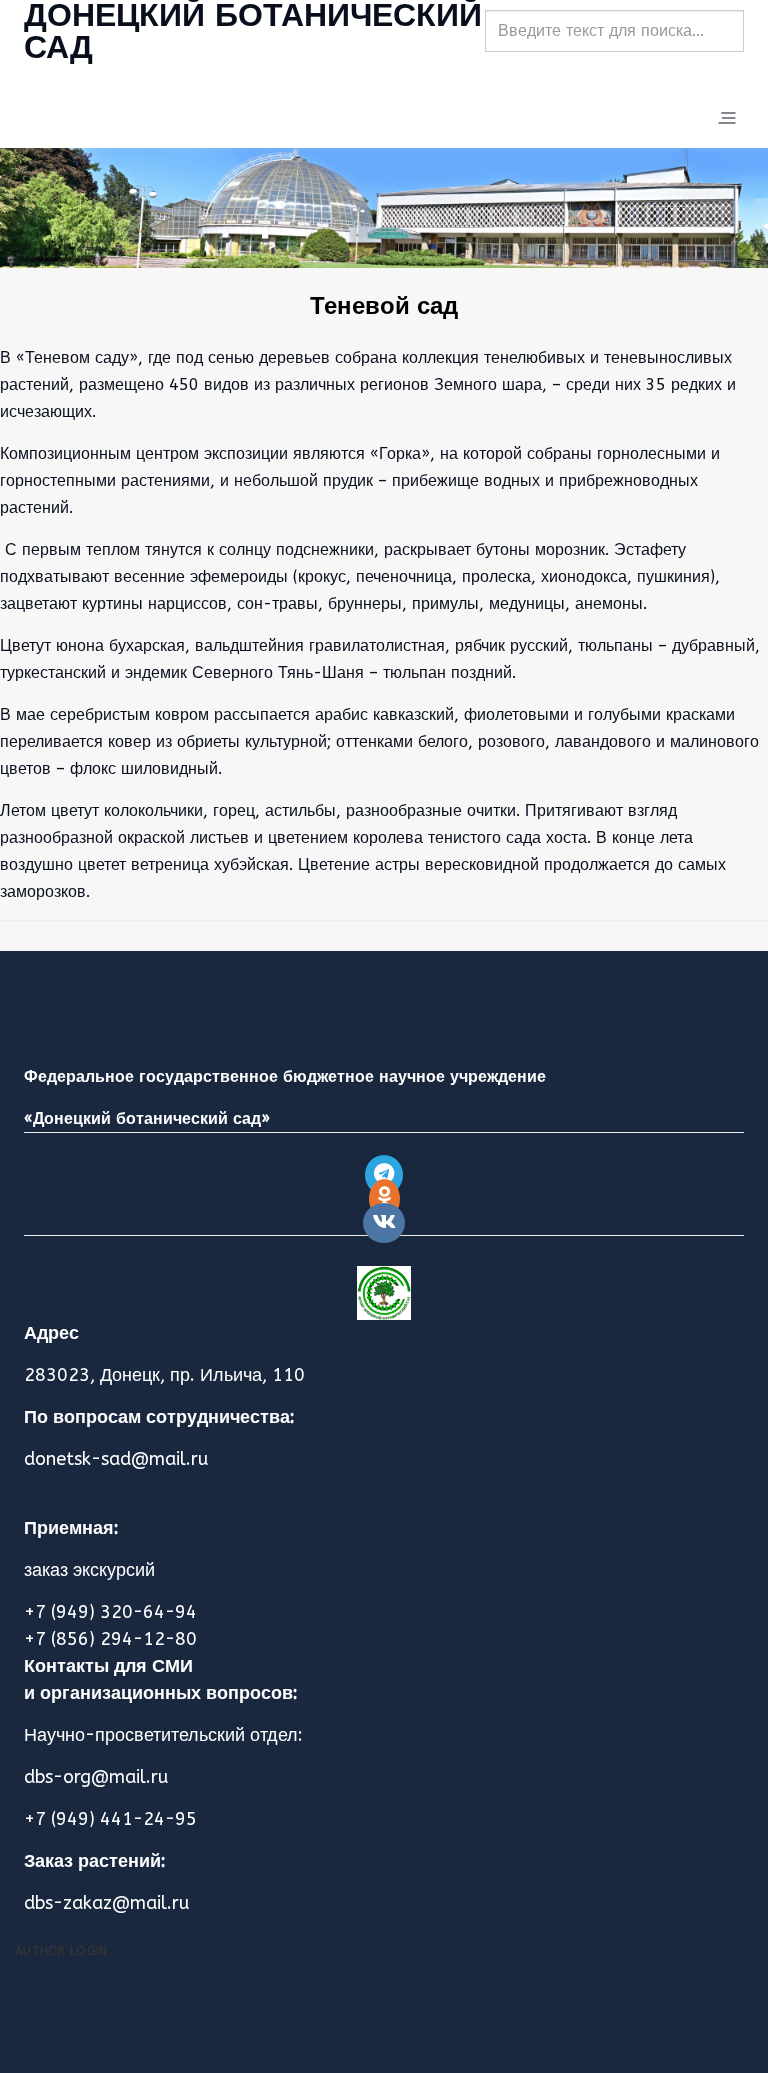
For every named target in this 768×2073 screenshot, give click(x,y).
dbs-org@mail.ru (96, 1777)
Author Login (61, 1951)
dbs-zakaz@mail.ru (106, 1903)
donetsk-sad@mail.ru (116, 1459)
